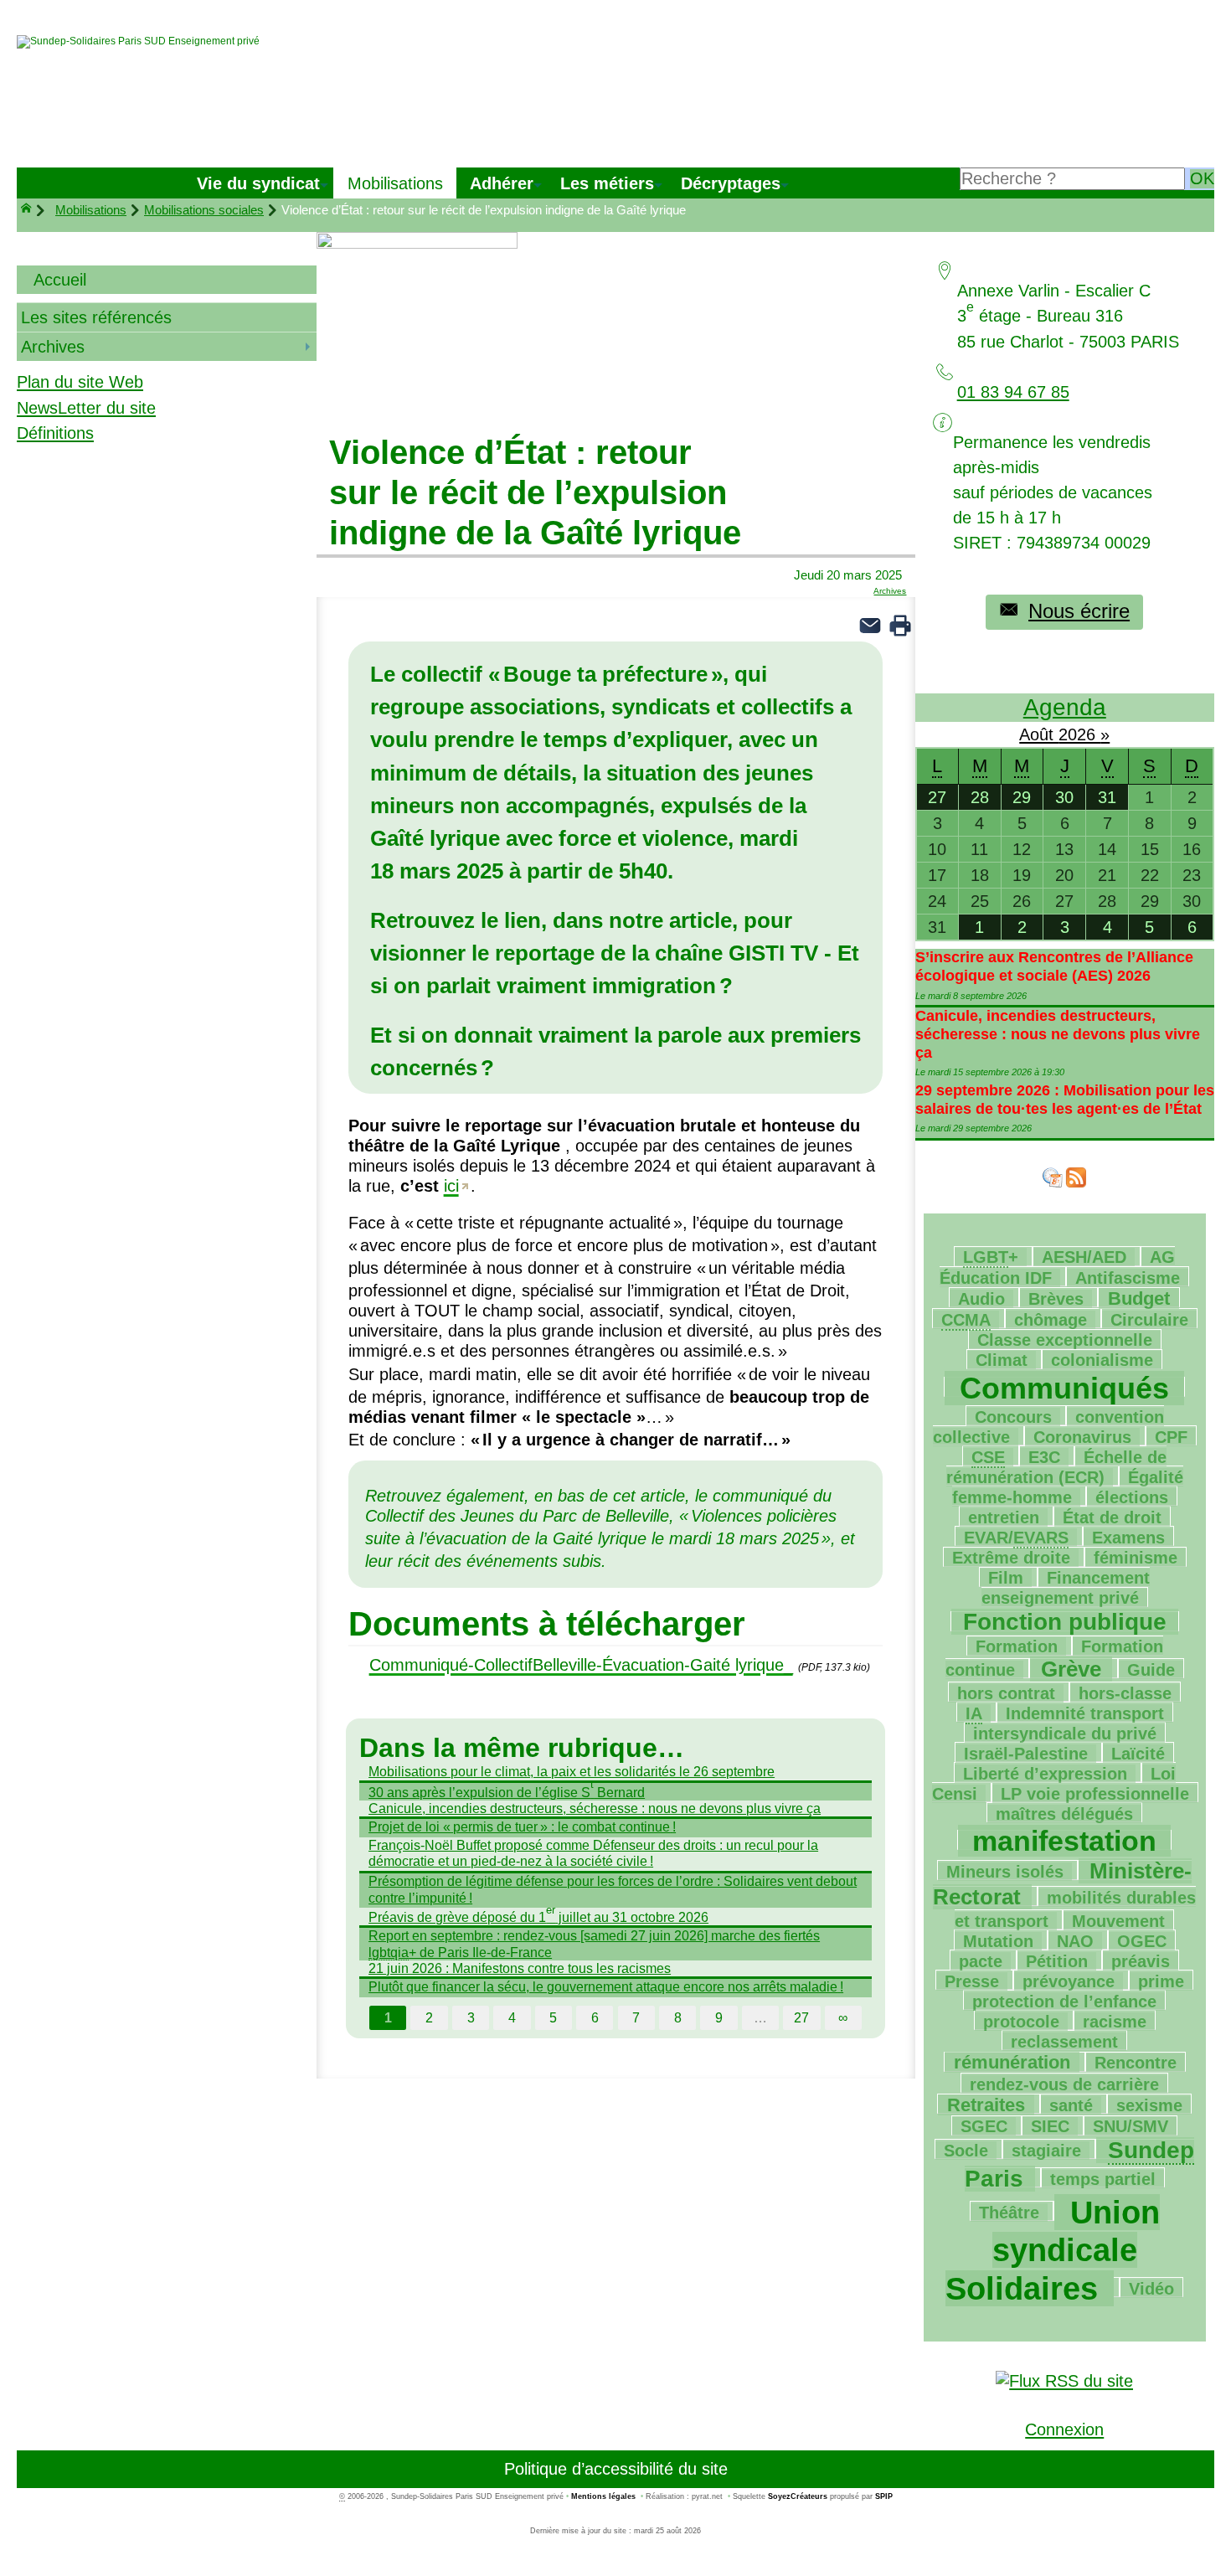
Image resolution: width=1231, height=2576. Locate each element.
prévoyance (1069, 1981)
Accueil (60, 280)
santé (1071, 2105)
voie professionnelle (1095, 1794)
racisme (1115, 2022)
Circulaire (1149, 1320)
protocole (1021, 2022)
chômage (1051, 1320)
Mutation (998, 1941)
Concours (1013, 1417)
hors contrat (1006, 1693)
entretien (1004, 1517)
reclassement (1064, 2042)
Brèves (1056, 1299)
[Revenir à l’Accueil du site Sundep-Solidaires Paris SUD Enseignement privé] (138, 42)
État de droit (1112, 1517)
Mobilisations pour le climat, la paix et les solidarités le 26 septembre (572, 1771)
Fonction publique (1065, 1622)
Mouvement (1118, 1921)
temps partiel (1103, 2179)
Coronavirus (1082, 1437)
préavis (1141, 1961)
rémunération (1012, 2062)
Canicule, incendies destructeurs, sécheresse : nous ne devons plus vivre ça (595, 1808)
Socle (966, 2151)
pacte (981, 1961)
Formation (1017, 1646)
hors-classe (1125, 1693)
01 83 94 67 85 (1013, 392)
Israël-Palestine (1026, 1754)
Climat (1002, 1360)
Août (1039, 734)
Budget (1139, 1298)
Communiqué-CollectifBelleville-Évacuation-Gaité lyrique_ (581, 1665)
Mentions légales (603, 2496)
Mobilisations (91, 210)
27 (801, 2017)
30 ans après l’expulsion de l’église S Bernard (507, 1791)
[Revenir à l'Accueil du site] (33, 210)
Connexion (1064, 2429)
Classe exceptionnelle (1065, 1340)
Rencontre (1136, 2063)
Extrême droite (1011, 1558)
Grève (1071, 1669)
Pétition (1057, 1961)
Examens (1128, 1538)
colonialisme (1102, 1360)
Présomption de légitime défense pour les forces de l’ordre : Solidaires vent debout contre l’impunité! (613, 1889)
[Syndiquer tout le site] (1064, 2379)
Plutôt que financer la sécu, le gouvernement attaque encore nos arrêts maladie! (606, 1986)
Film (1006, 1578)
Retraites (986, 2105)
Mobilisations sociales (204, 210)
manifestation (1064, 1841)
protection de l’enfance (1064, 2002)
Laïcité (1138, 1754)
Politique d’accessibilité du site (616, 2469)
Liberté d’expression (1045, 1774)
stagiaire (1046, 2151)
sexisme (1149, 2105)
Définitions (55, 433)
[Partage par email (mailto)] (870, 624)
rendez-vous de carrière (1064, 2084)
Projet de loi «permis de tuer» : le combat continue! (522, 1826)
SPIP (884, 2496)
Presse (972, 1981)
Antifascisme (1128, 1278)
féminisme (1136, 1558)
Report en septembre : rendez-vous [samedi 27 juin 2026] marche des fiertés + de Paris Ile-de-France (594, 1943)
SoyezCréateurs (798, 2496)
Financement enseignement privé (1066, 1588)
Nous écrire (1079, 611)
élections (1132, 1497)
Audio (981, 1299)
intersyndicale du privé (1065, 1734)
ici (451, 1186)
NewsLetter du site (86, 408)
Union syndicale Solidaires (1053, 2251)
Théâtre (1009, 2213)
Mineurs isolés (1005, 1872)
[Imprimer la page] (900, 624)
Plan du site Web (80, 382)
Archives (890, 591)
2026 (1079, 734)
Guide (1151, 1670)
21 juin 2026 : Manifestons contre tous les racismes (520, 1968)
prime (1161, 1981)
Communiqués (1064, 1388)
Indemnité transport (1085, 1713)
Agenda (1065, 707)
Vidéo (1151, 2289)
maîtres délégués (1064, 1814)
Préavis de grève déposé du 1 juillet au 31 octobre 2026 (538, 1916)
